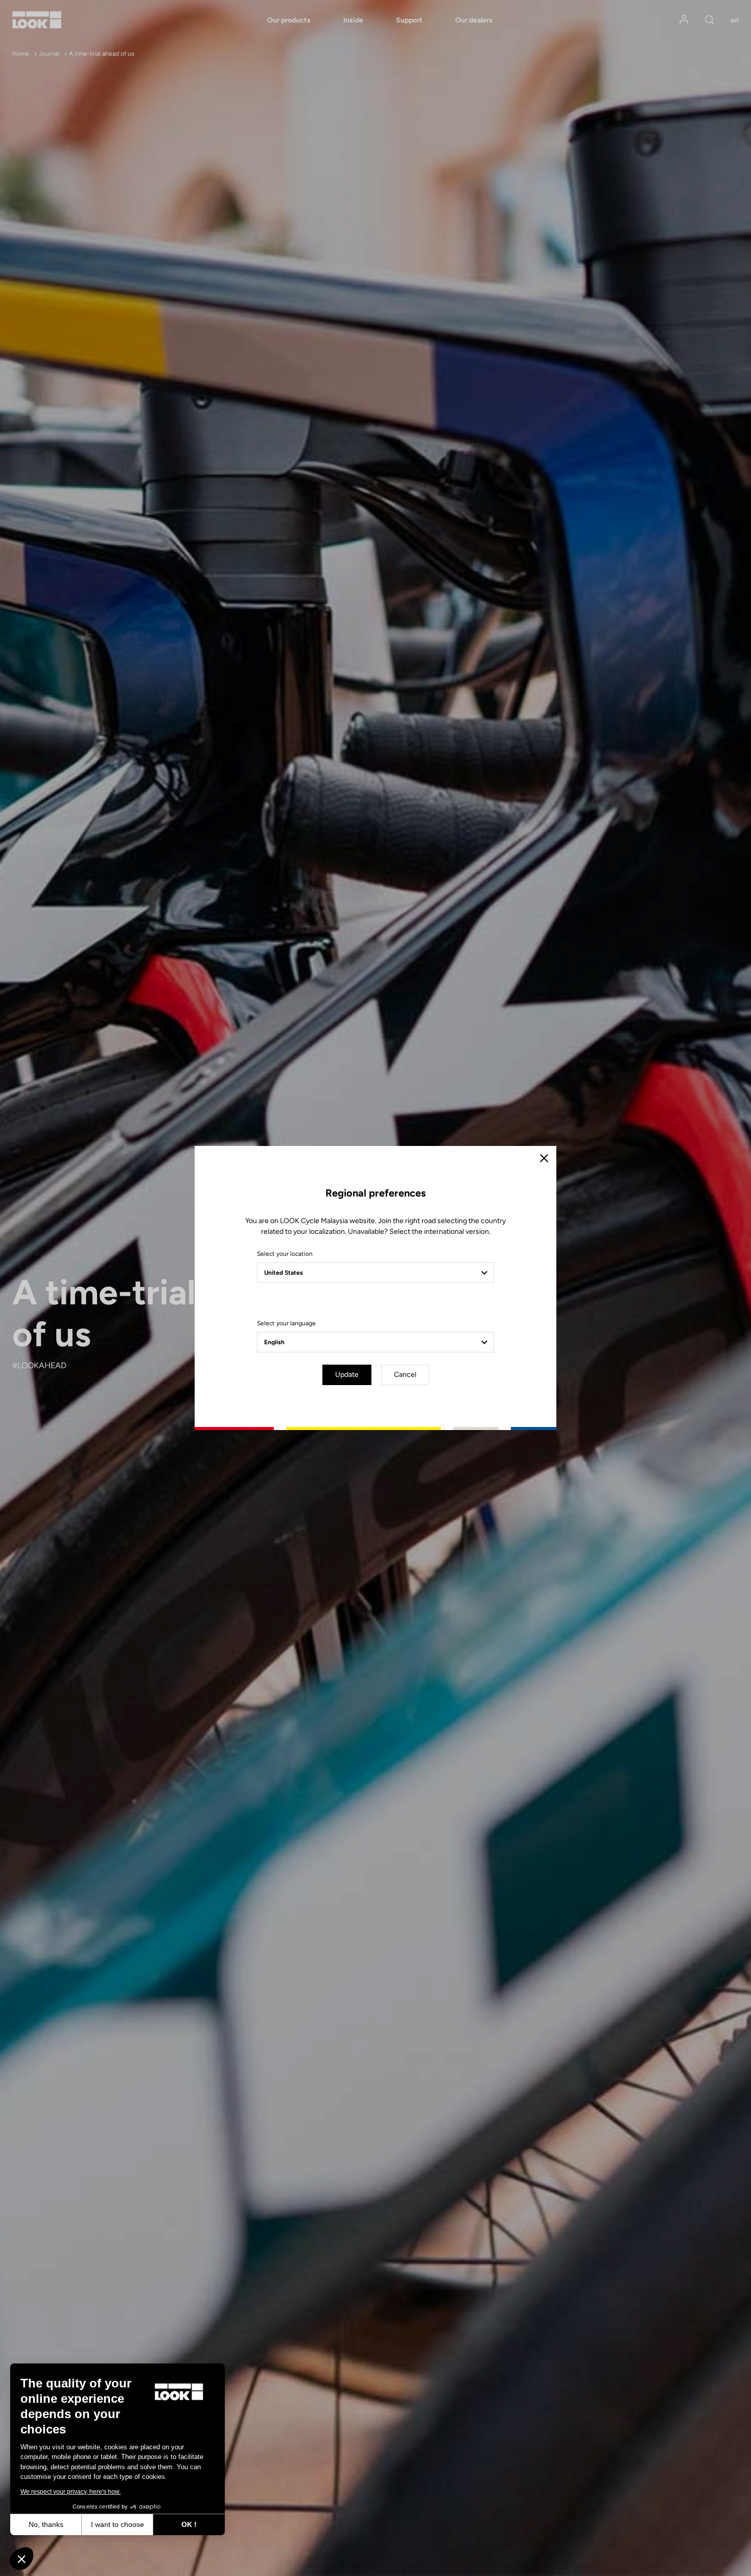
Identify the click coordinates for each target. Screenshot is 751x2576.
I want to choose (118, 2524)
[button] (21, 2559)
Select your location (285, 1254)
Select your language (286, 1323)
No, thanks (46, 2524)
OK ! (189, 2524)
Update (347, 1375)
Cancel (405, 1375)
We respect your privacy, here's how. (71, 2492)
